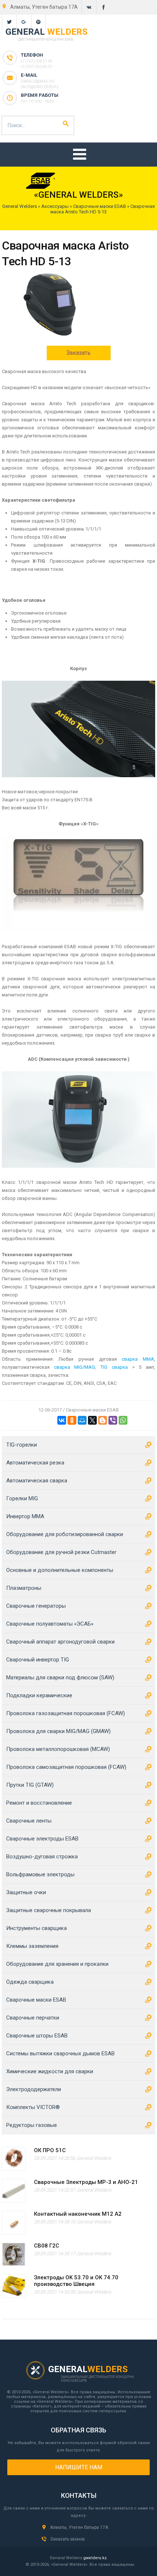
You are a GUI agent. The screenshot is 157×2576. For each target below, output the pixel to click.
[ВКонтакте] (62, 1420)
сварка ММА (138, 1359)
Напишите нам (79, 2467)
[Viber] (113, 1420)
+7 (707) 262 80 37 (37, 67)
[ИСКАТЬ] (66, 124)
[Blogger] (103, 1420)
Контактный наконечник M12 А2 (78, 2214)
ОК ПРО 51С (50, 2150)
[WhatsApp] (123, 1420)
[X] (92, 1420)
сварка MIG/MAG (75, 1367)
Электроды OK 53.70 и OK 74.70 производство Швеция (76, 2281)
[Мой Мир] (82, 1420)
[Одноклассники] (72, 1420)
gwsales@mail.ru (38, 81)
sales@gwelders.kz (40, 87)
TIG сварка (114, 1367)
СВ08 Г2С (47, 2246)
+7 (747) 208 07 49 (37, 61)
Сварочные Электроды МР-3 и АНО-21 (86, 2182)
